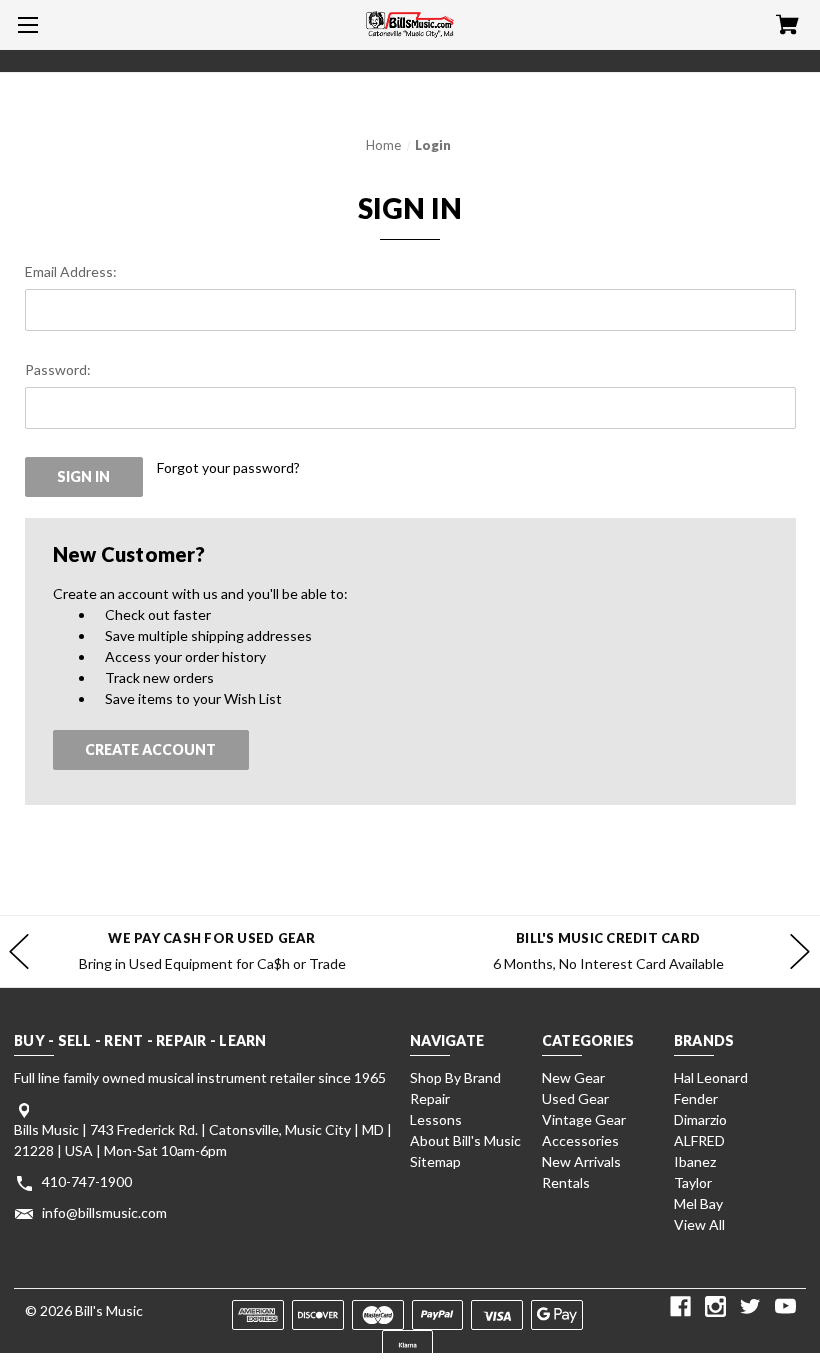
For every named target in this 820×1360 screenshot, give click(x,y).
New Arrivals (581, 1161)
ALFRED (699, 1140)
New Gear (573, 1077)
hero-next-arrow (800, 952)
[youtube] (785, 1306)
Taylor (693, 1182)
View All (699, 1224)
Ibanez (695, 1161)
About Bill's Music (465, 1140)
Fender (696, 1098)
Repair (430, 1098)
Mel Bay (698, 1203)
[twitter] (750, 1306)
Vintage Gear (584, 1119)
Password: (58, 369)
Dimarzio (700, 1119)
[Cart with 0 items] (787, 26)
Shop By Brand (455, 1077)
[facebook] (680, 1306)
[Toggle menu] (25, 25)
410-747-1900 (87, 1181)
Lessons (436, 1119)
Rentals (566, 1182)
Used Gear (575, 1098)
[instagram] (715, 1306)
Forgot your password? (228, 467)
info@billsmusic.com (104, 1212)
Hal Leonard (711, 1077)
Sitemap (435, 1161)
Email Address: (71, 271)
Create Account (150, 749)
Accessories (580, 1140)
